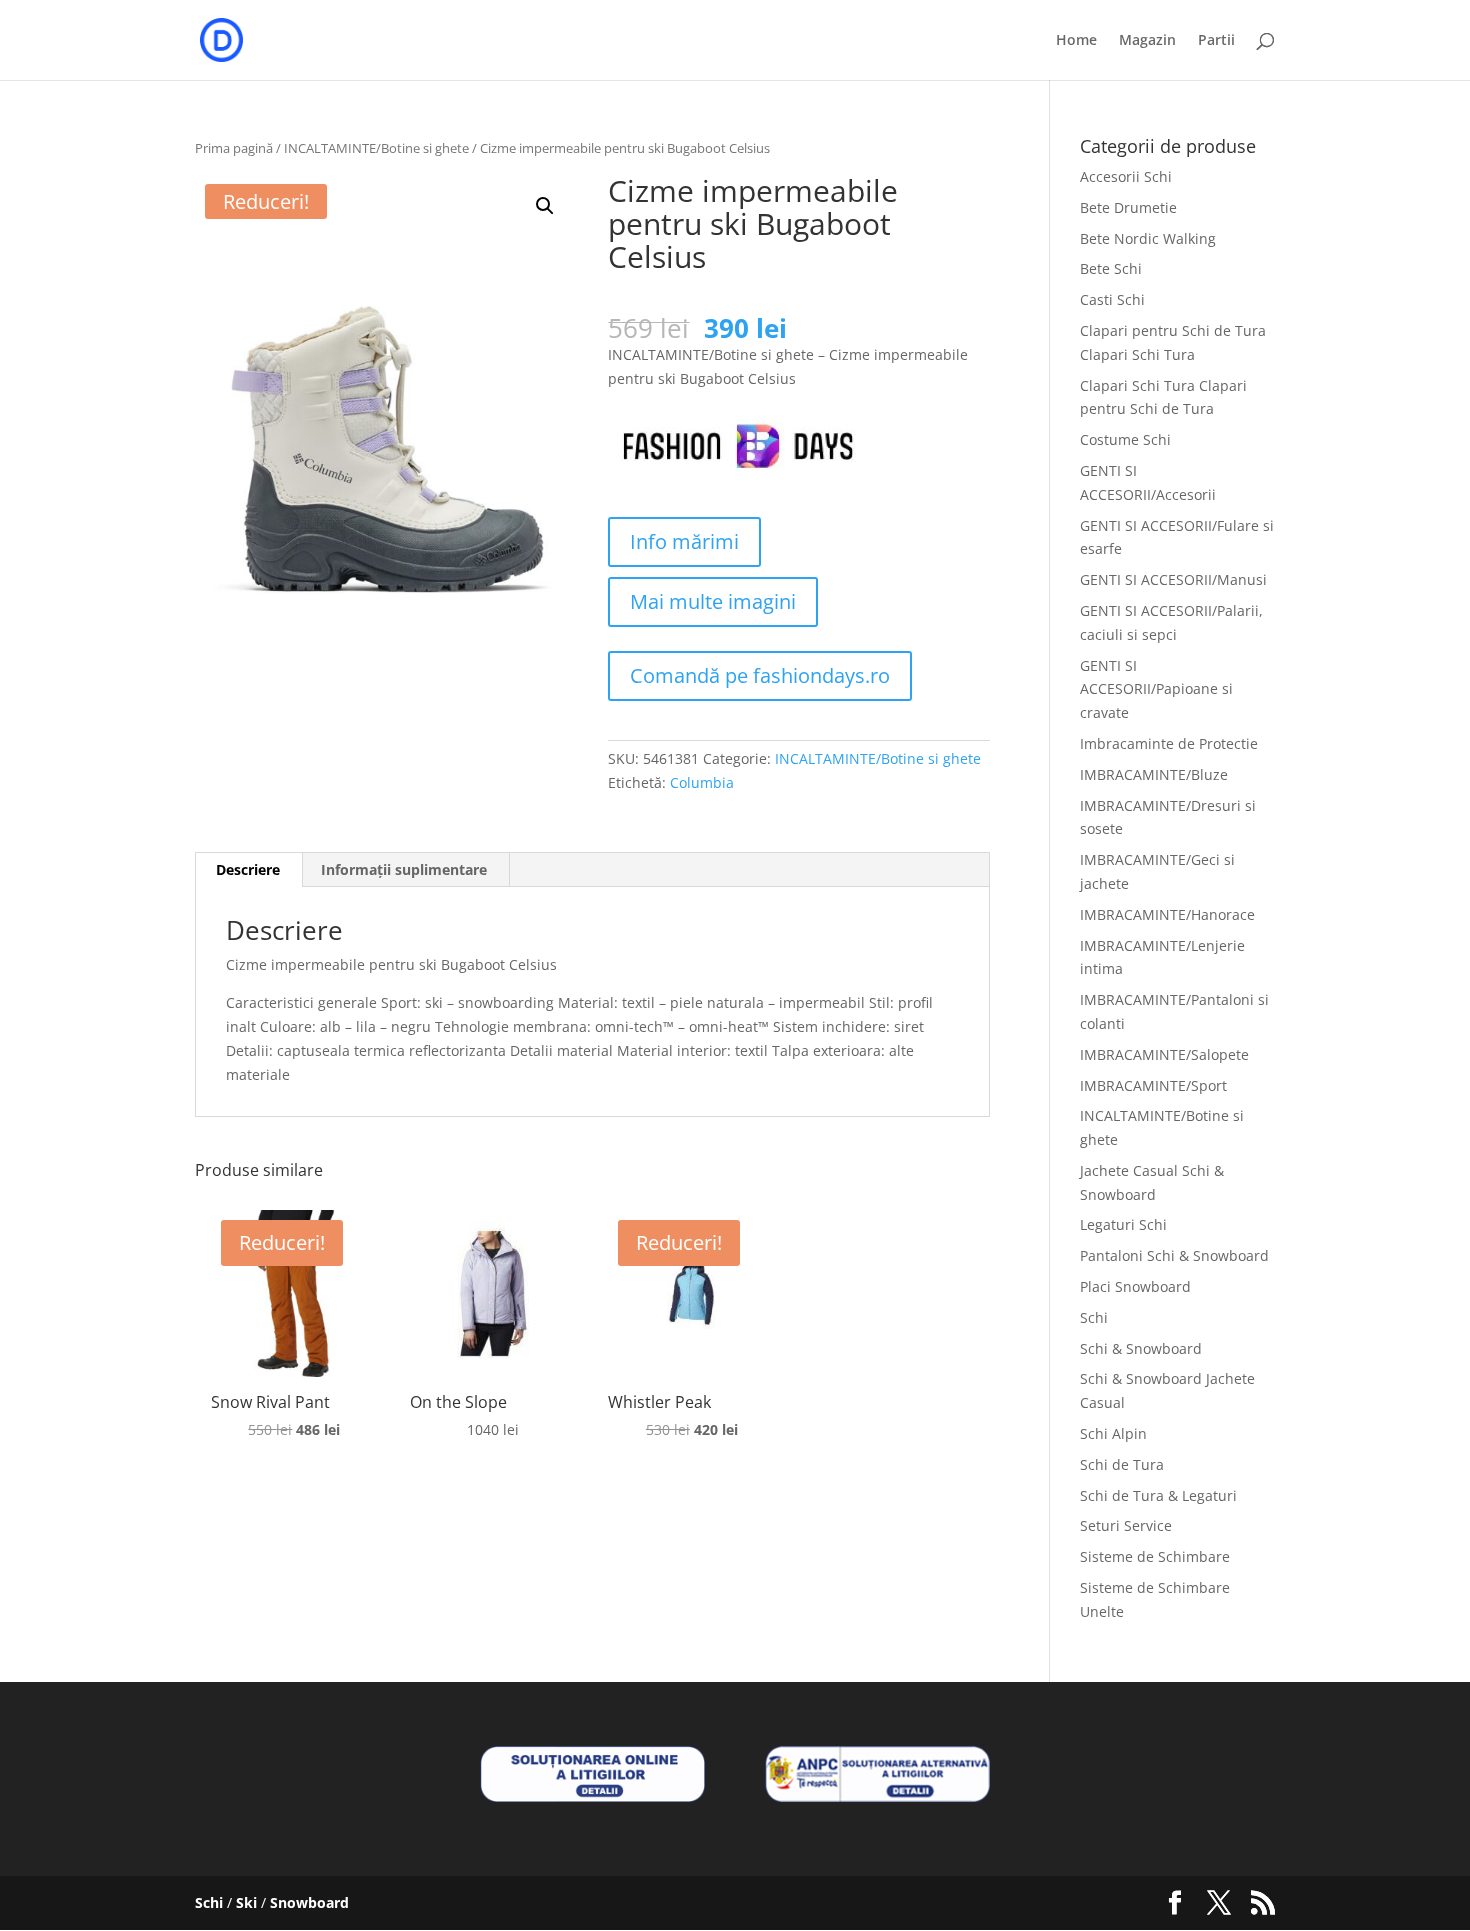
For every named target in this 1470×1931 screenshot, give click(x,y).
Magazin (1147, 41)
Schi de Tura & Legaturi (1158, 1495)
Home (1076, 41)
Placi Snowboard (1135, 1286)
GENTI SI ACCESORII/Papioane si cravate (1156, 689)
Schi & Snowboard (1141, 1348)
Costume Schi (1125, 439)
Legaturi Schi (1123, 1224)
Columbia (702, 782)
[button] (545, 206)
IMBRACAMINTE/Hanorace (1167, 914)
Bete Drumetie (1128, 207)
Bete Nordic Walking (1148, 238)
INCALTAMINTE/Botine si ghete (376, 148)
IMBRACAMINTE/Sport (1153, 1085)
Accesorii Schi (1126, 176)
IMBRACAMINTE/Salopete (1164, 1054)
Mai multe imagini (713, 601)
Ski (246, 1902)
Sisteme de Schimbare (1155, 1556)
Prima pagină (234, 148)
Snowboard (309, 1902)
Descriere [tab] (248, 869)
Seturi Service (1126, 1525)
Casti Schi (1112, 299)
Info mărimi (684, 541)
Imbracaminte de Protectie (1169, 743)
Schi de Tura (1122, 1464)
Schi (1094, 1317)
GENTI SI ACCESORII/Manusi (1173, 579)
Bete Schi (1111, 268)
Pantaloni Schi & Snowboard (1174, 1255)
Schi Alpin (1113, 1433)
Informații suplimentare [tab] (404, 869)
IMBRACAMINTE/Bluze (1154, 774)
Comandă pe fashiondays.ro (760, 675)
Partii (1216, 41)
